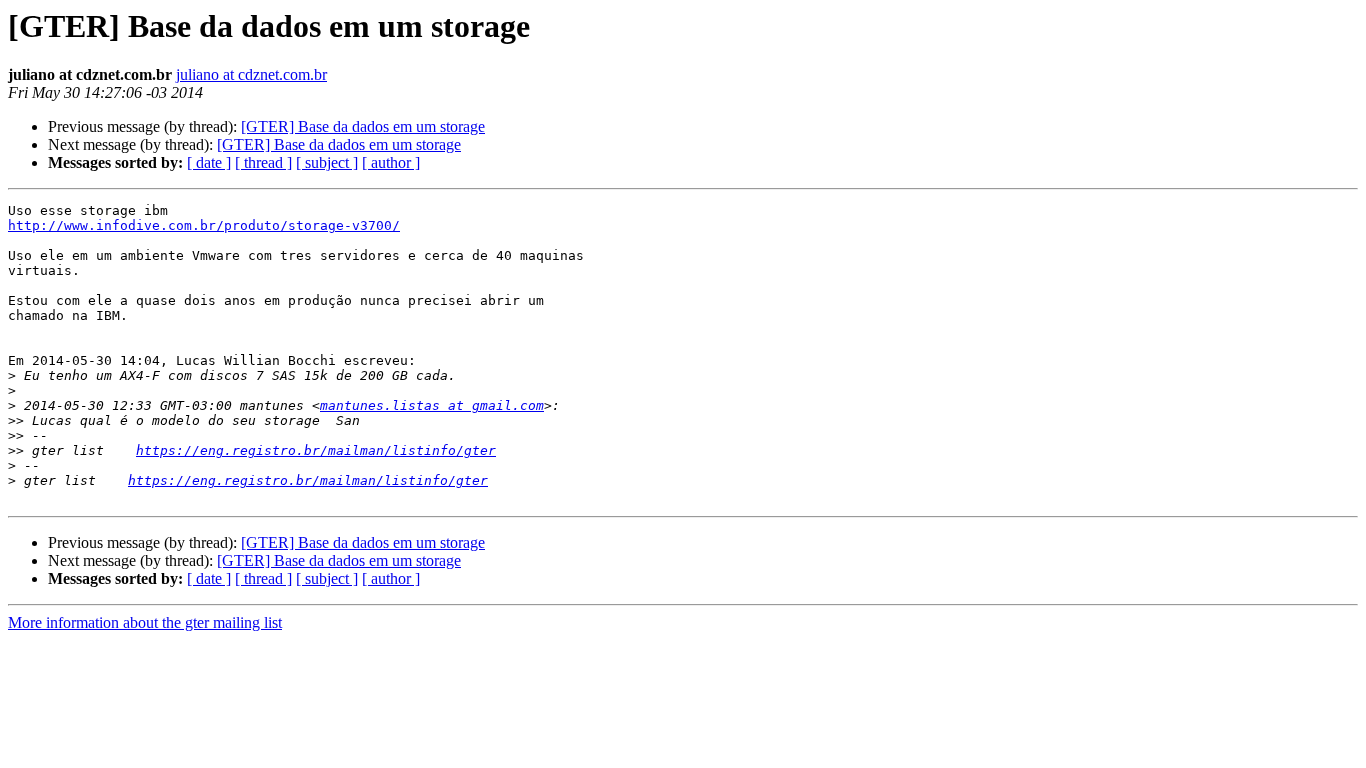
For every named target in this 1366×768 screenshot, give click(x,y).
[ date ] (209, 162)
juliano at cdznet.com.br (251, 74)
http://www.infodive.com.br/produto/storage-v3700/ (204, 225)
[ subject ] (327, 162)
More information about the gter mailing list (145, 622)
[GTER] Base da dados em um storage (363, 126)
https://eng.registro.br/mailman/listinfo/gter (316, 450)
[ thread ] (263, 162)
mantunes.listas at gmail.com (432, 405)
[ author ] (391, 162)
